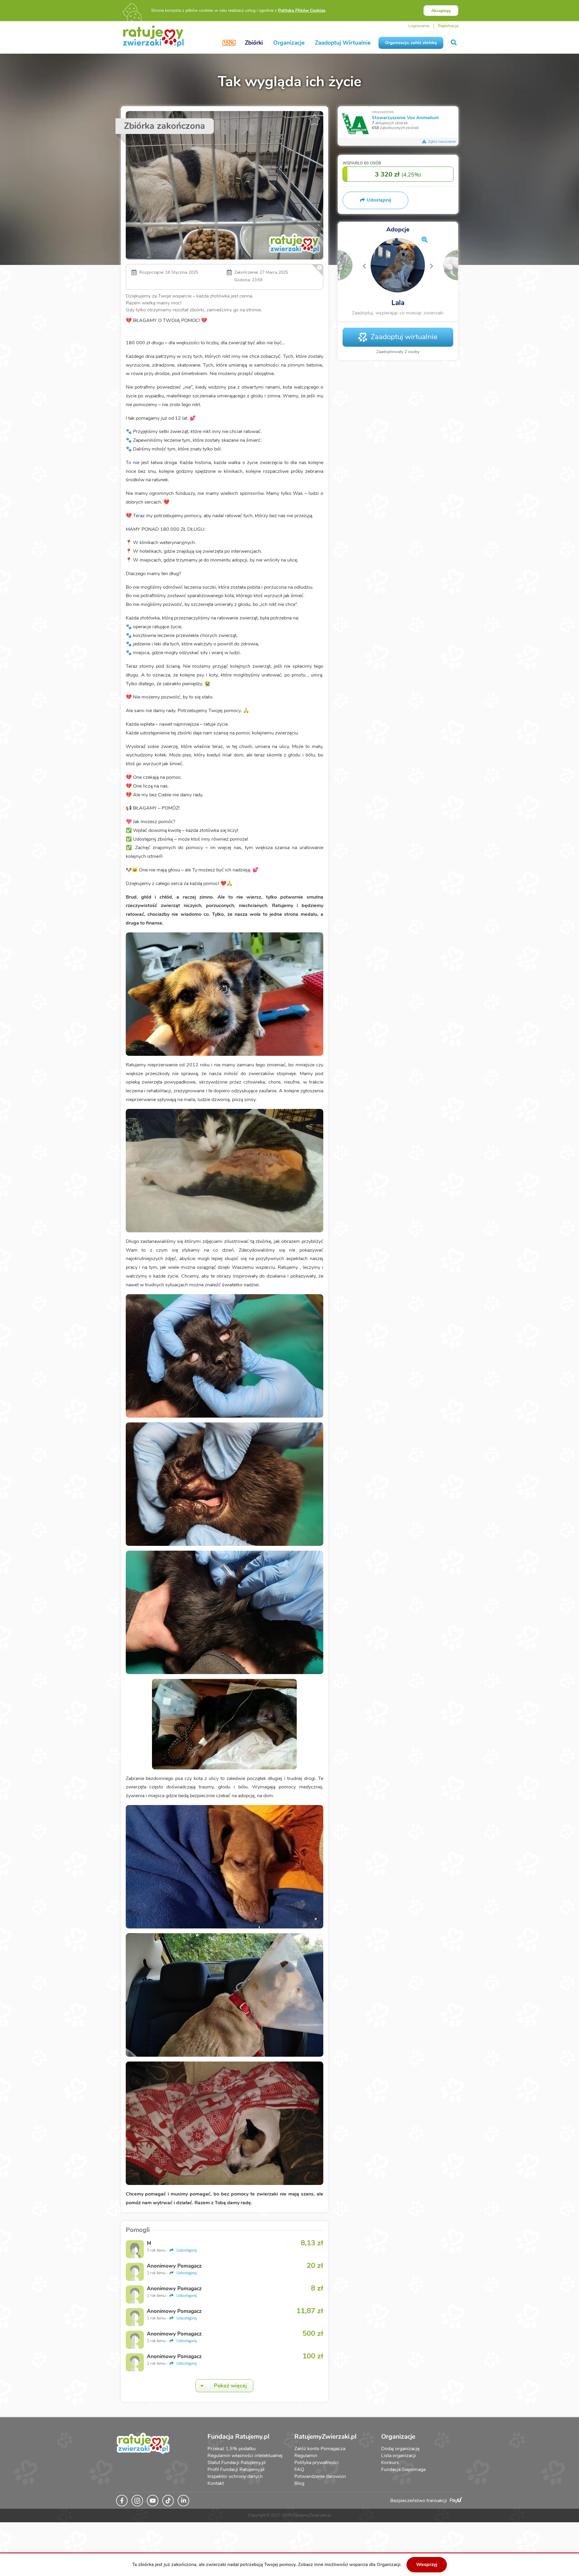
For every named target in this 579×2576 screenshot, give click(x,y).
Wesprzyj (427, 2565)
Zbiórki (254, 43)
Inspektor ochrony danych (235, 2476)
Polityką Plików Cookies (302, 10)
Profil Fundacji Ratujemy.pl (236, 2469)
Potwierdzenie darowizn (320, 2476)
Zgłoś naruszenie (441, 142)
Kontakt (216, 2483)
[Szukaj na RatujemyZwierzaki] (454, 43)
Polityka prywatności (316, 2463)
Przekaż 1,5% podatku (232, 2449)
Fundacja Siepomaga (403, 2469)
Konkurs (390, 2463)
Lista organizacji (399, 2456)
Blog (299, 2483)
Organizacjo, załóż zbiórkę (411, 43)
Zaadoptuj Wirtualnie (343, 43)
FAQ (299, 2469)
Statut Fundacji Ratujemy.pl (237, 2463)
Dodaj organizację (400, 2449)
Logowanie (419, 26)
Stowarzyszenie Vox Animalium (405, 118)
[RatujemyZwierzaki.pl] (153, 36)
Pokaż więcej (230, 2386)
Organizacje (289, 43)
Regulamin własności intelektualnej (245, 2456)
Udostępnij (186, 2250)
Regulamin (306, 2456)
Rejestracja (448, 26)
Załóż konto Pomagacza (320, 2449)
